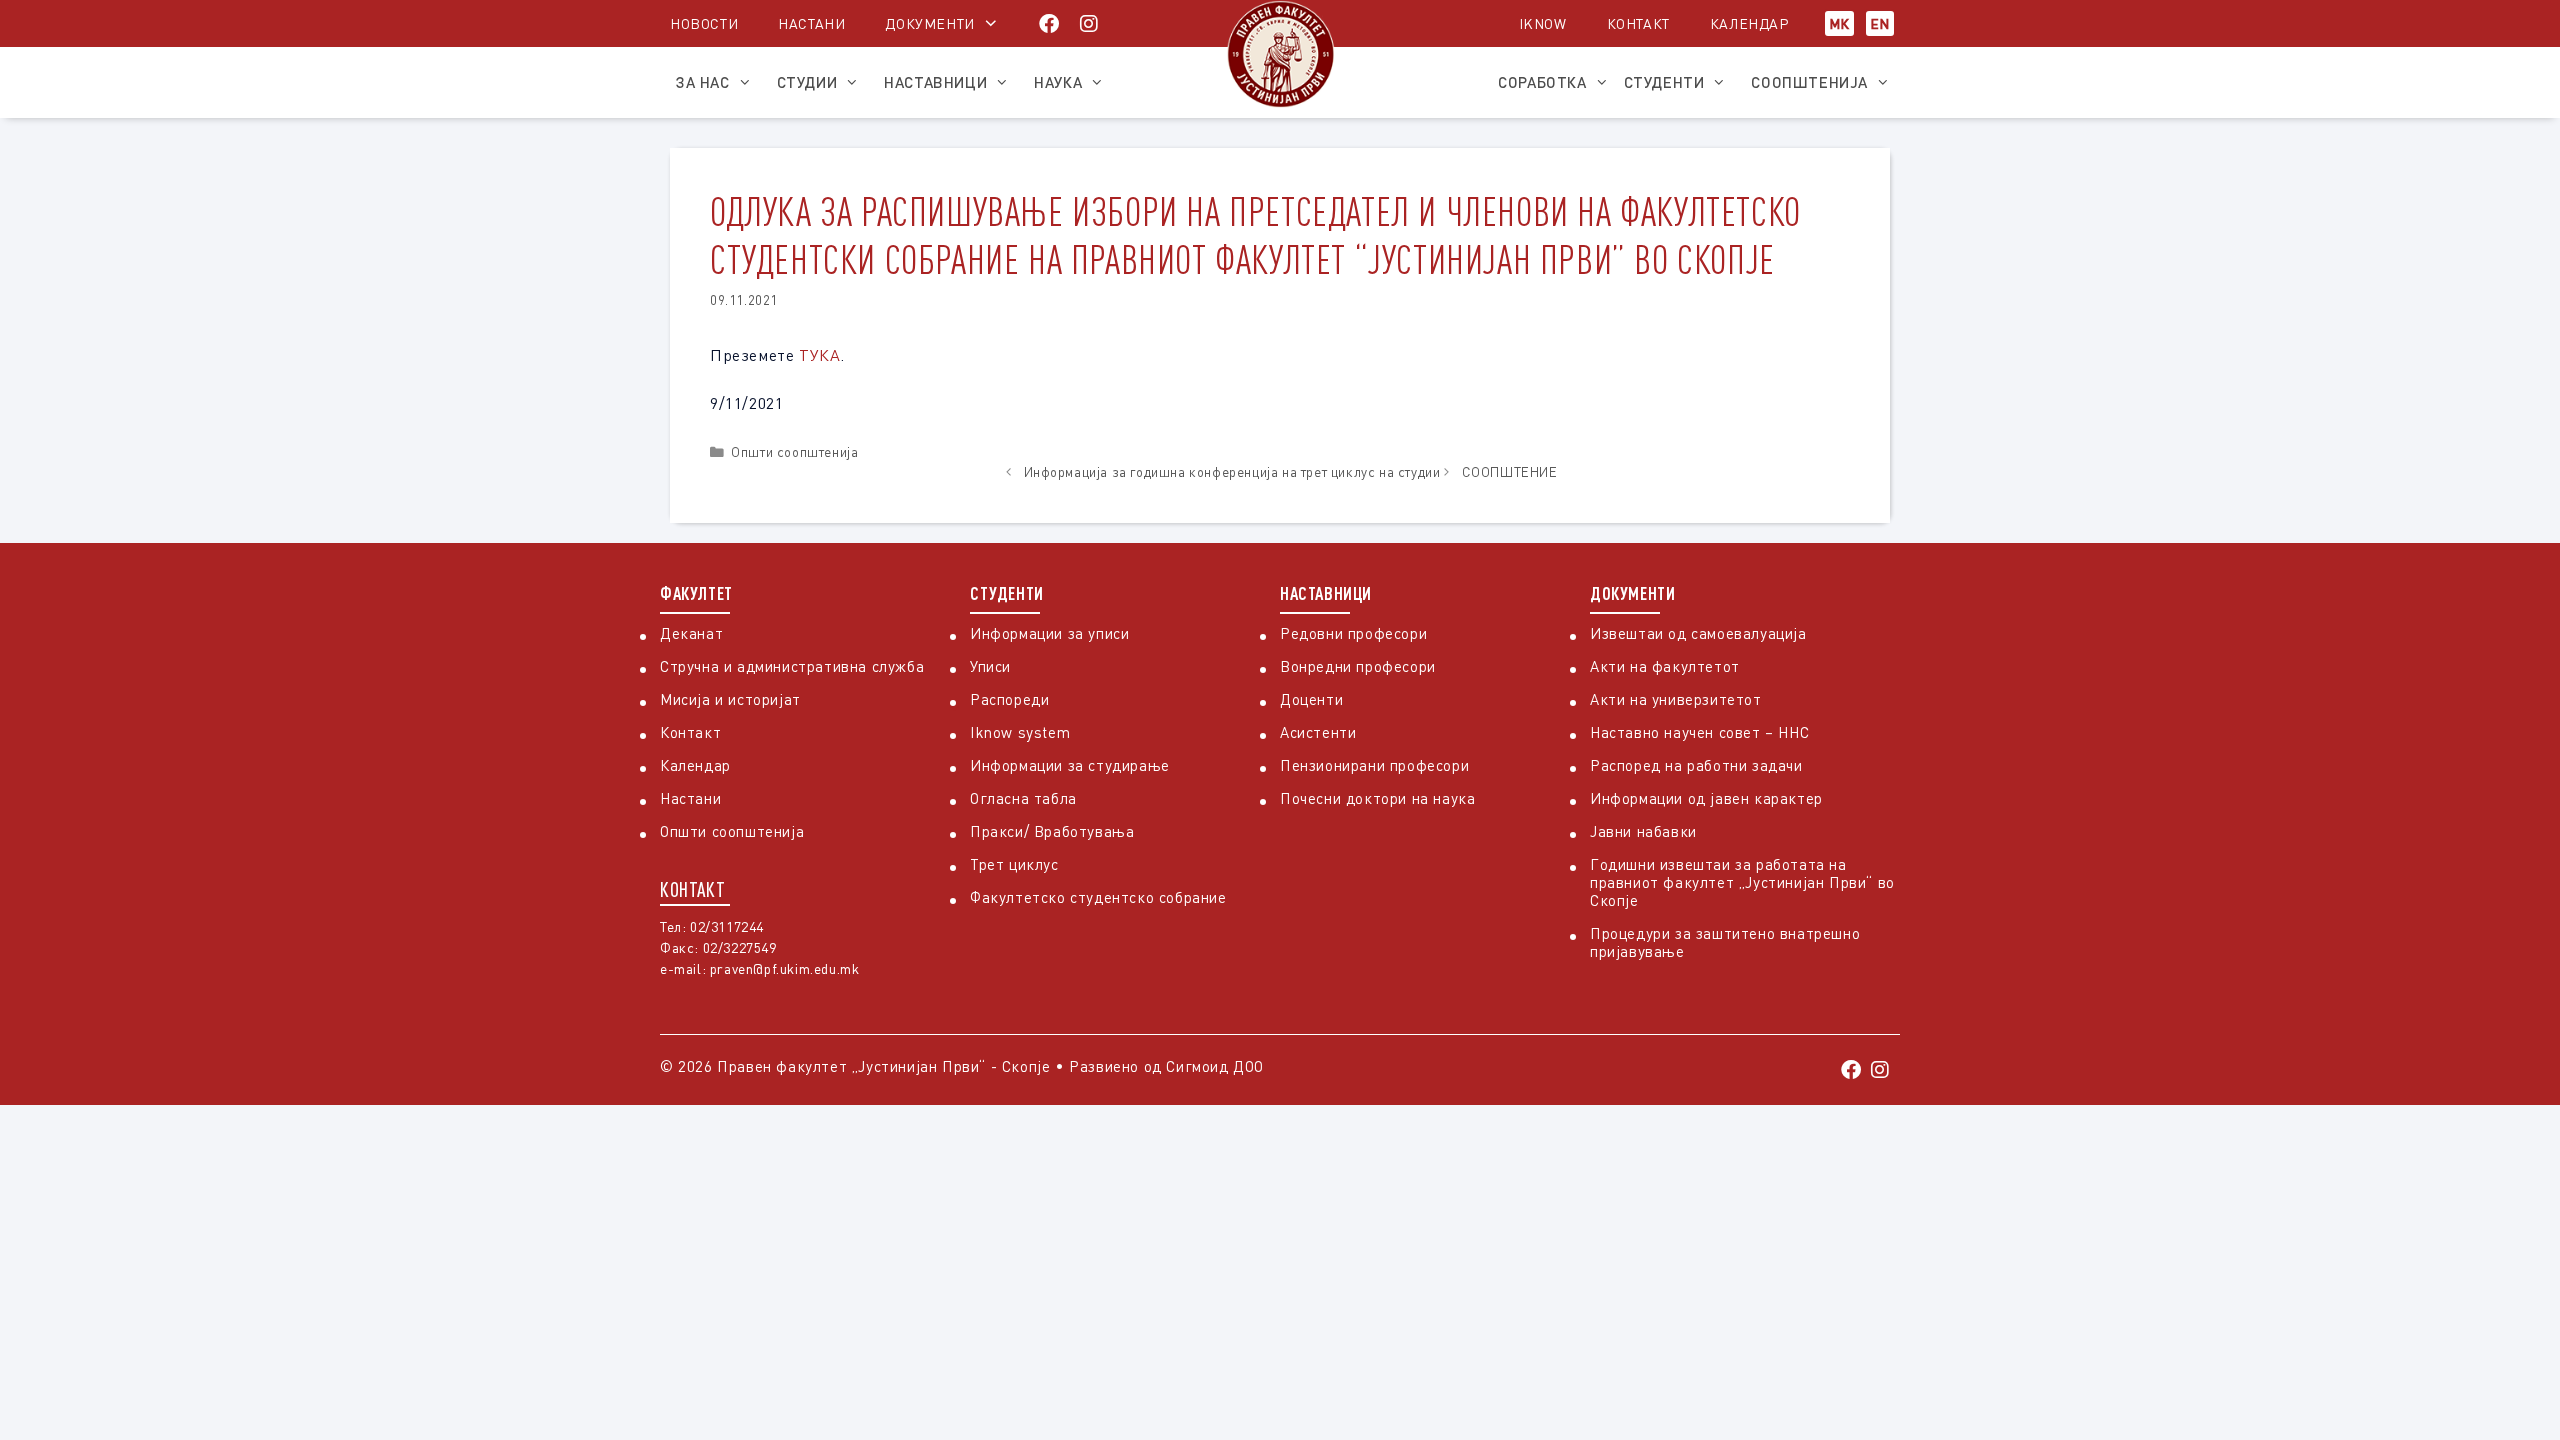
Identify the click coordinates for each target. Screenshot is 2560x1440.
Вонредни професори (1358, 666)
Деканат (691, 633)
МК (1839, 23)
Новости (704, 23)
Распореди (1009, 699)
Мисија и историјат (730, 699)
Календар (1749, 23)
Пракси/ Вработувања (1052, 831)
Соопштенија (1809, 82)
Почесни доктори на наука (1377, 798)
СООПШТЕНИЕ (1510, 472)
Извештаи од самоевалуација (1698, 633)
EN (1880, 23)
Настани (811, 23)
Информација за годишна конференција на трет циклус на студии (1232, 472)
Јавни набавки (1643, 831)
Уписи (990, 666)
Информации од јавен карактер (1706, 798)
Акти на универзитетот (1676, 699)
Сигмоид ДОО (1215, 1066)
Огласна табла (1023, 798)
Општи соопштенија (794, 452)
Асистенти (1318, 732)
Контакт (1638, 23)
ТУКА (819, 355)
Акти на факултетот (1665, 666)
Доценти (1311, 699)
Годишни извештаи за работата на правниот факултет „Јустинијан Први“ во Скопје (1742, 882)
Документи (929, 23)
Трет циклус (1014, 864)
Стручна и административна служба (792, 666)
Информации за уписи (1049, 633)
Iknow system (1020, 732)
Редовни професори (1353, 633)
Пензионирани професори (1374, 765)
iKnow (1543, 23)
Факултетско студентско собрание (1098, 897)
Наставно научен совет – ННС (1699, 732)
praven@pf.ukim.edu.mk (785, 968)
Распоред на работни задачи (1696, 765)
